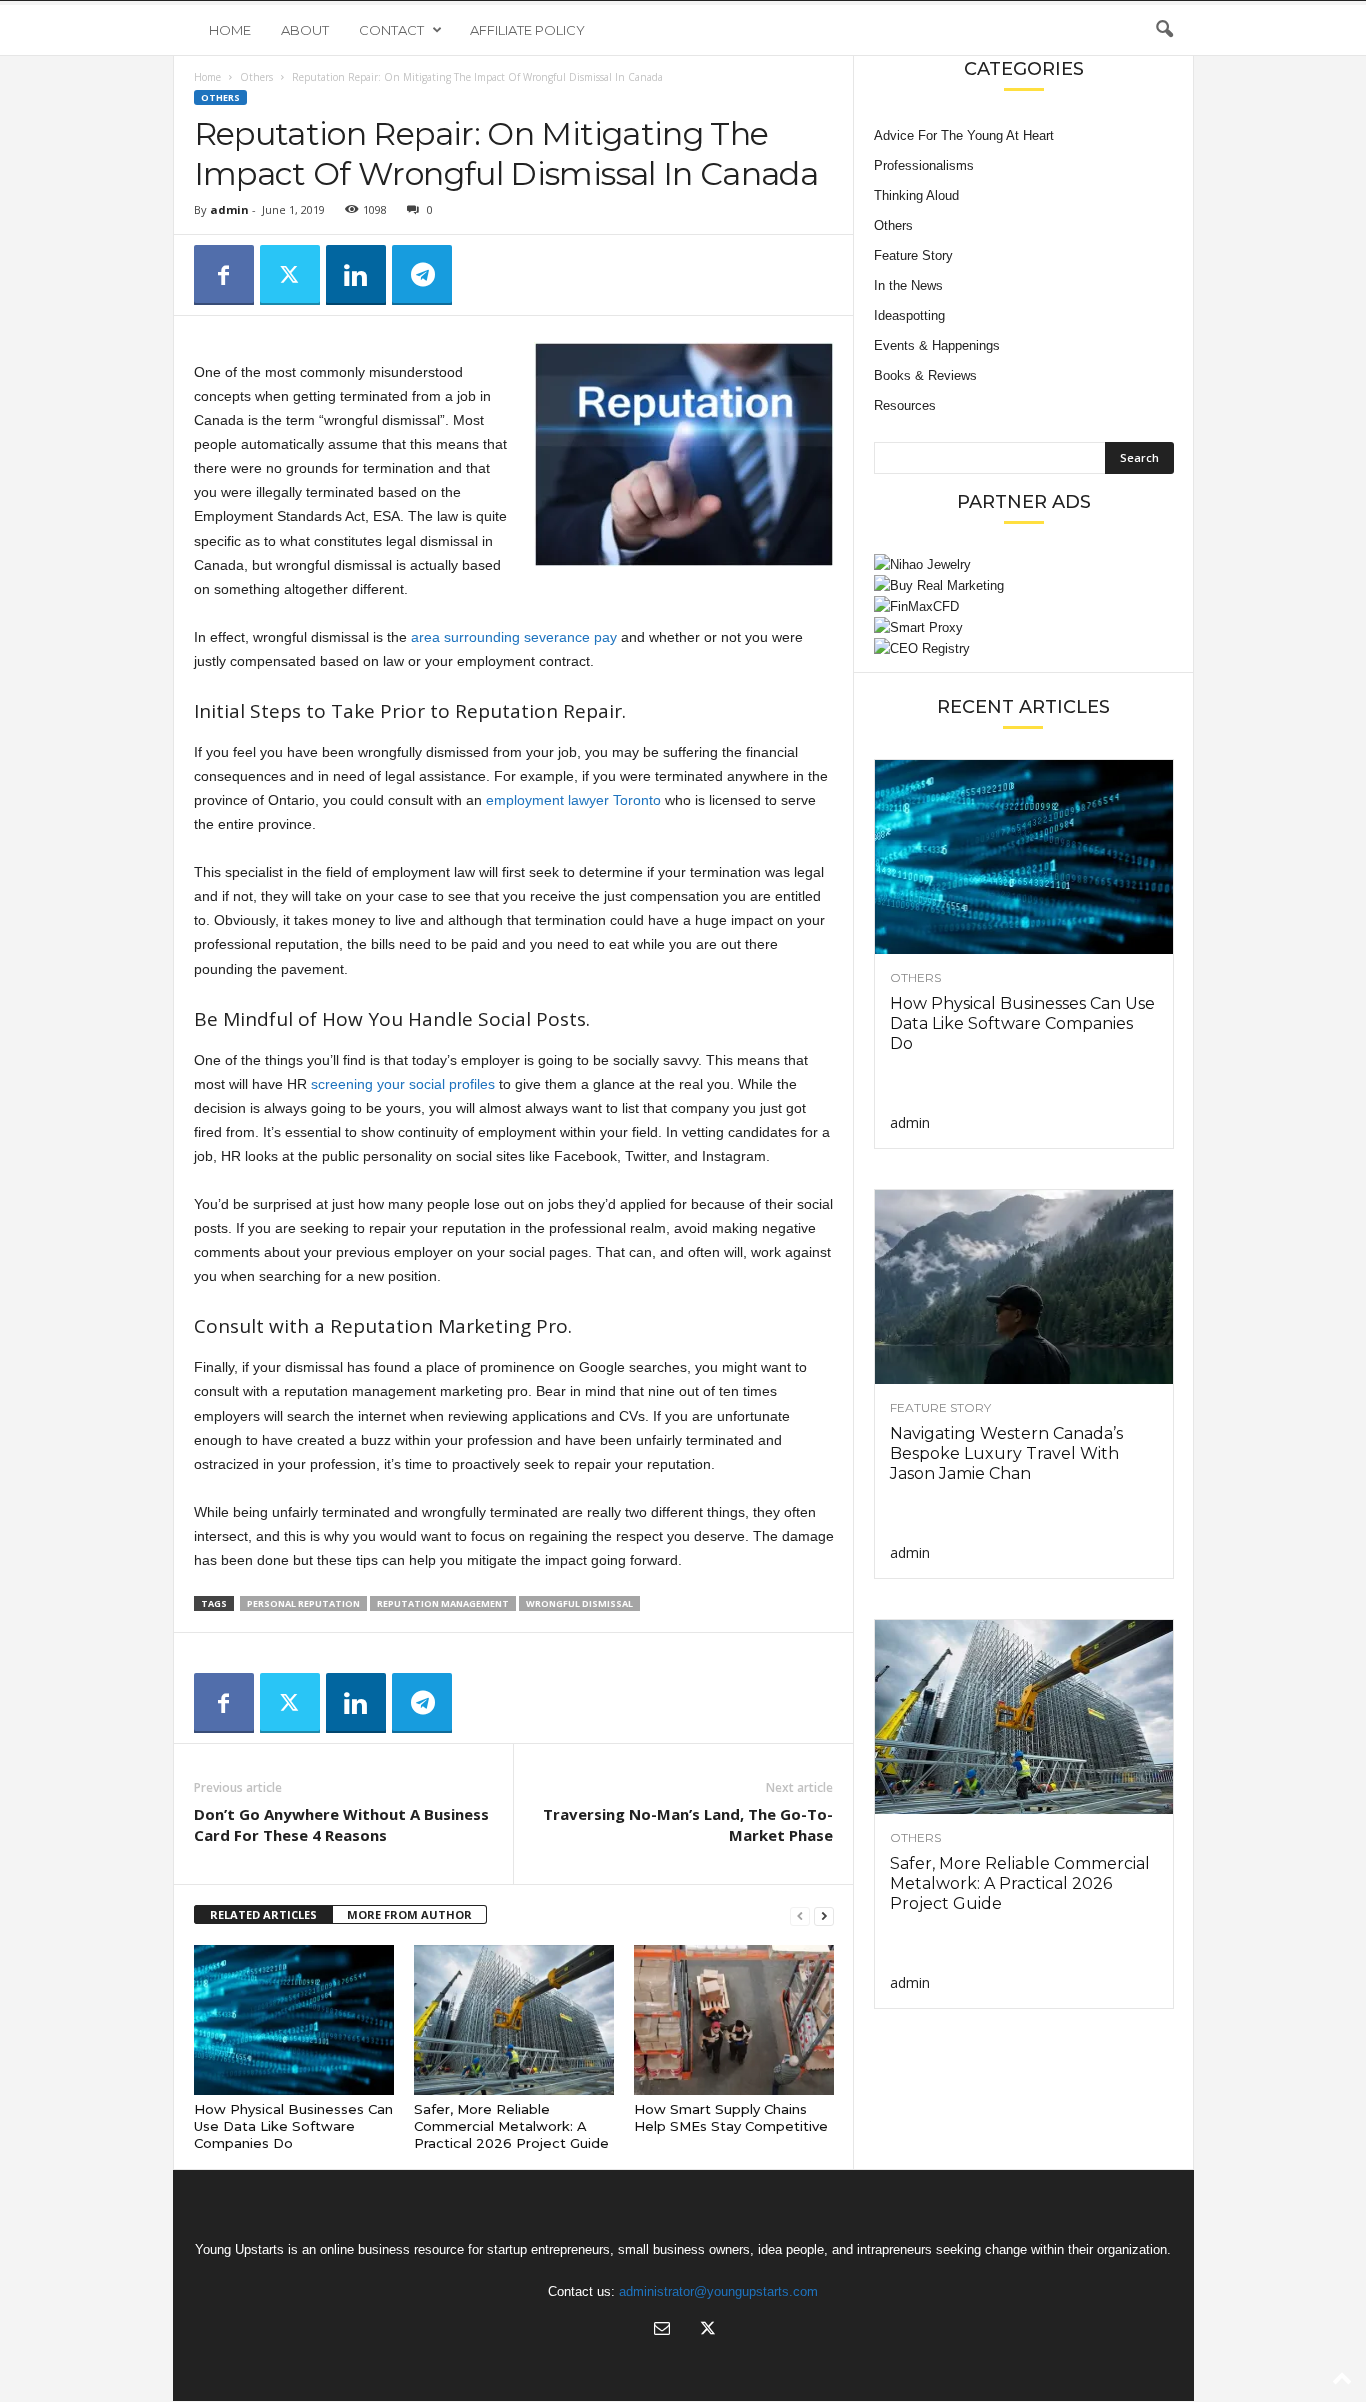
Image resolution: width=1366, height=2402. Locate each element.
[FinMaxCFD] (1024, 606)
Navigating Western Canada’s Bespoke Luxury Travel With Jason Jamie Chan (1006, 1453)
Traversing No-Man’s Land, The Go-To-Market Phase (688, 1824)
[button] (1164, 30)
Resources (905, 405)
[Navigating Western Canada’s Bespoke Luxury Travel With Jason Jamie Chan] (1024, 1287)
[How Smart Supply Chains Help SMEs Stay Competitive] (734, 2020)
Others (256, 77)
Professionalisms (924, 165)
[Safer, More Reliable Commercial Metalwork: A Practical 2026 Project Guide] (514, 2020)
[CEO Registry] (1024, 648)
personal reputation (303, 1603)
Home (230, 30)
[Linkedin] (356, 275)
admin (229, 209)
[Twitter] (290, 275)
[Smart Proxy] (1024, 627)
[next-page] (824, 1915)
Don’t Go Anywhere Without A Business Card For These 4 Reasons (341, 1824)
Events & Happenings (937, 345)
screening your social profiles (403, 1084)
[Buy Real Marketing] (1024, 585)
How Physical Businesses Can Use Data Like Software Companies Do (293, 2126)
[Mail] (662, 2330)
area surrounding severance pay (514, 637)
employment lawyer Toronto (573, 800)
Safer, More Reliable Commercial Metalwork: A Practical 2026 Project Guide (511, 2126)
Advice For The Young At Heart (964, 135)
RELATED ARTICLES (263, 1914)
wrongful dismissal (579, 1603)
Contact (391, 30)
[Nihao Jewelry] (1024, 564)
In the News (908, 285)
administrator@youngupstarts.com (718, 2291)
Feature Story (913, 255)
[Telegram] (422, 275)
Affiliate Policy (527, 30)
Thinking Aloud (916, 195)
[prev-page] (800, 1915)
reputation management (443, 1603)
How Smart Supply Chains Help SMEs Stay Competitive (731, 2117)
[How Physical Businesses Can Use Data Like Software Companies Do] (294, 2020)
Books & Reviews (925, 375)
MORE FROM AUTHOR (409, 1914)
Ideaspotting (909, 315)
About (305, 30)
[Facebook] (224, 275)
